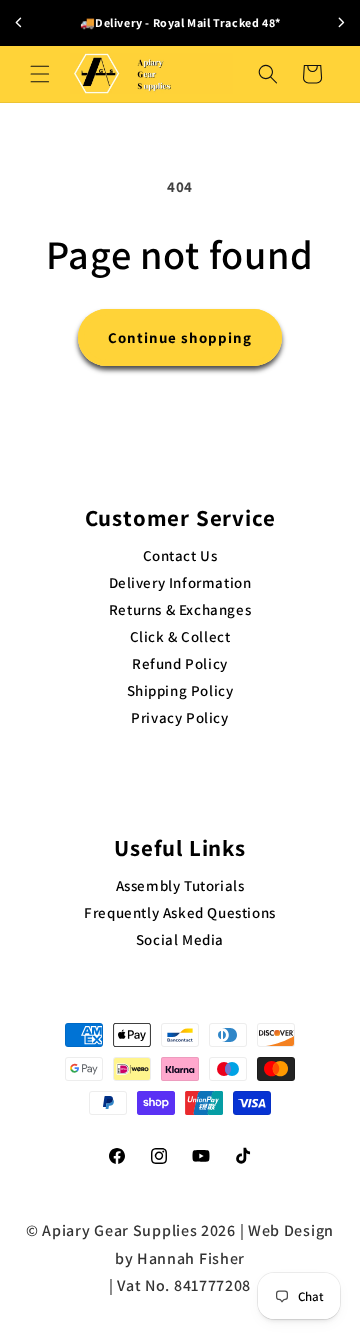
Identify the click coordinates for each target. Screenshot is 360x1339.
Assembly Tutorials (180, 885)
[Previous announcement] (18, 22)
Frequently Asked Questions (180, 912)
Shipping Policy (180, 690)
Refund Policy (180, 663)
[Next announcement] (341, 22)
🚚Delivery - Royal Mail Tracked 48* (179, 22)
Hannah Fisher (191, 1258)
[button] (40, 74)
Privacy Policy (179, 717)
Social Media (180, 939)
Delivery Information (180, 582)
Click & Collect (180, 636)
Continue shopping (180, 337)
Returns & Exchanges (180, 609)
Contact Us (180, 555)
